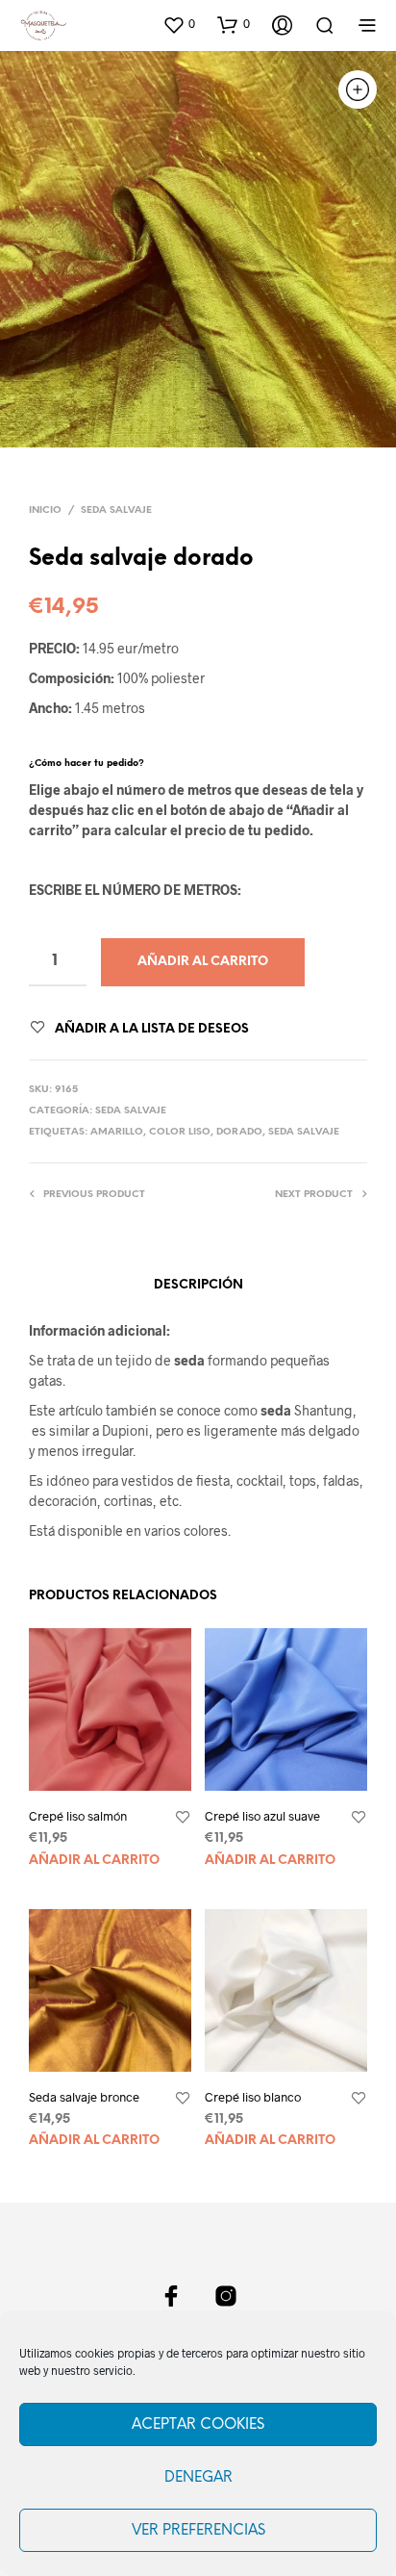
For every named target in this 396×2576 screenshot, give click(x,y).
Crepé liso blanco (253, 2097)
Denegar (198, 2478)
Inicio (45, 510)
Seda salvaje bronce (84, 2097)
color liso (180, 1132)
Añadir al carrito (94, 1861)
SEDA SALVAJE (116, 510)
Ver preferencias (198, 2531)
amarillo (117, 1132)
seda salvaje (304, 1132)
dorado (239, 1132)
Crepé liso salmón (78, 1816)
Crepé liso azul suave (262, 1816)
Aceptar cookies (198, 2425)
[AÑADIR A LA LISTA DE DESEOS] (183, 1818)
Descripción (198, 1285)
